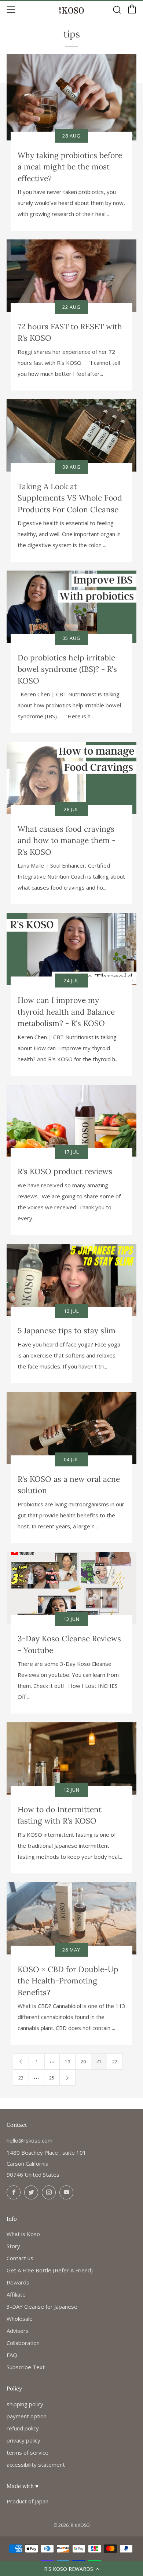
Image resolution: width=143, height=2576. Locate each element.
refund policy (23, 2428)
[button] (71, 2569)
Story (13, 2246)
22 (115, 2062)
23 (21, 2078)
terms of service (27, 2452)
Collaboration (23, 2343)
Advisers (18, 2331)
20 (83, 2062)
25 (52, 2078)
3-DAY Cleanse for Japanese (42, 2306)
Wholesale (20, 2319)
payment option (27, 2416)
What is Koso (23, 2234)
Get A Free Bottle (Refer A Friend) (50, 2270)
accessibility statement (36, 2465)
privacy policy (23, 2440)
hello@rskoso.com (30, 2140)
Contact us (20, 2258)
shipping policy (25, 2404)
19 (67, 2062)
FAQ (12, 2355)
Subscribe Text (26, 2367)
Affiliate (16, 2294)
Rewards (18, 2282)
